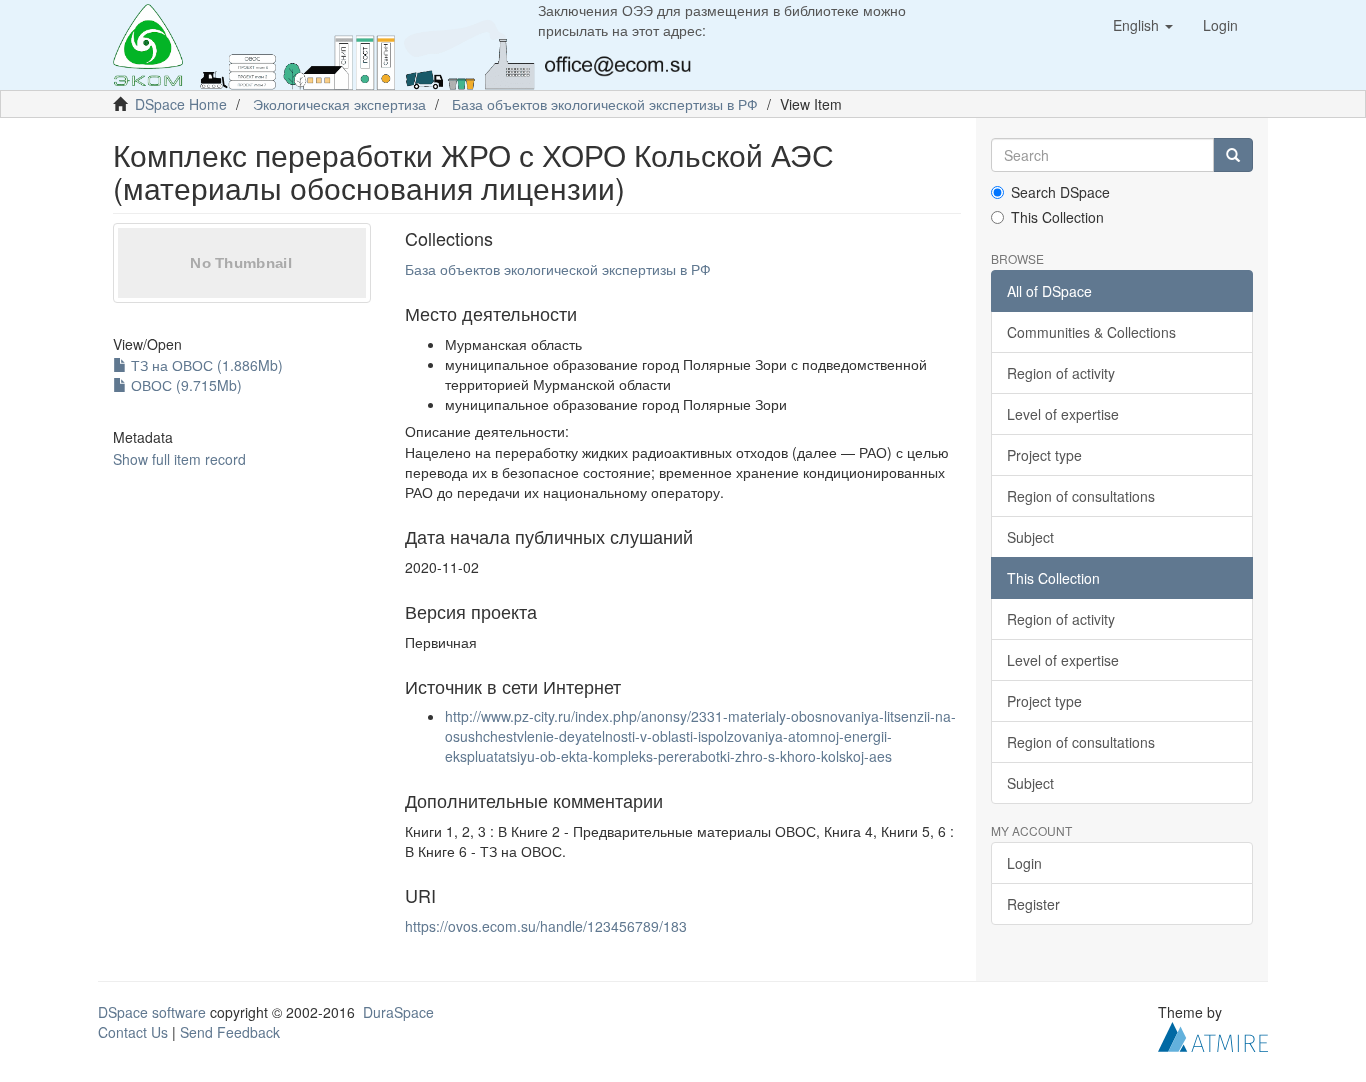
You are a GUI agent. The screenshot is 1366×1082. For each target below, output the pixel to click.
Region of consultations (1081, 496)
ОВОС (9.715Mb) (184, 385)
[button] (1143, 25)
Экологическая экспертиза (339, 104)
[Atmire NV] (1213, 1035)
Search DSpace (1060, 192)
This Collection (1057, 217)
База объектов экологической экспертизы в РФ (605, 104)
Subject (1030, 537)
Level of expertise (1063, 414)
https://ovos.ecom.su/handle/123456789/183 (546, 926)
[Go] (1233, 155)
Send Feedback (230, 1032)
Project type (1044, 455)
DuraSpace (398, 1012)
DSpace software (152, 1012)
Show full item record (179, 459)
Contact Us (133, 1032)
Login (1024, 863)
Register (1033, 904)
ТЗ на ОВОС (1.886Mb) (205, 365)
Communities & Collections (1091, 332)
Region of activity (1061, 373)
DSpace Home (181, 104)
